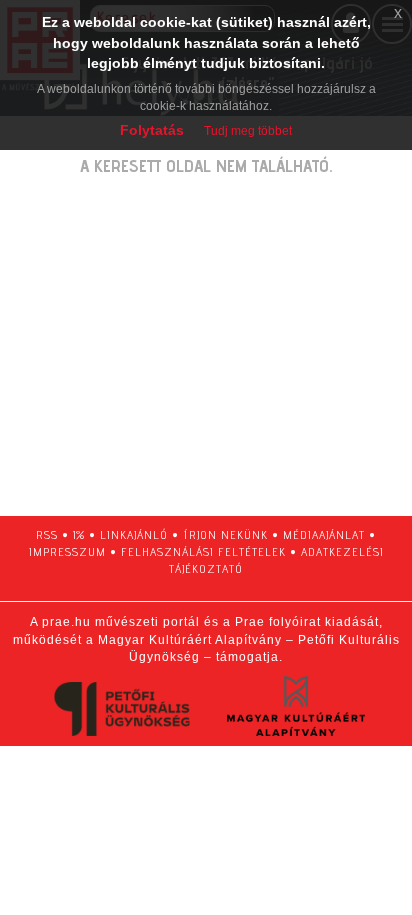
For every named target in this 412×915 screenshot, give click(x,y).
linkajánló (134, 534)
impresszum (67, 551)
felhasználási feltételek (203, 551)
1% (79, 534)
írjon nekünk (225, 534)
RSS (47, 534)
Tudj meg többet (248, 131)
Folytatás (152, 130)
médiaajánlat (324, 534)
